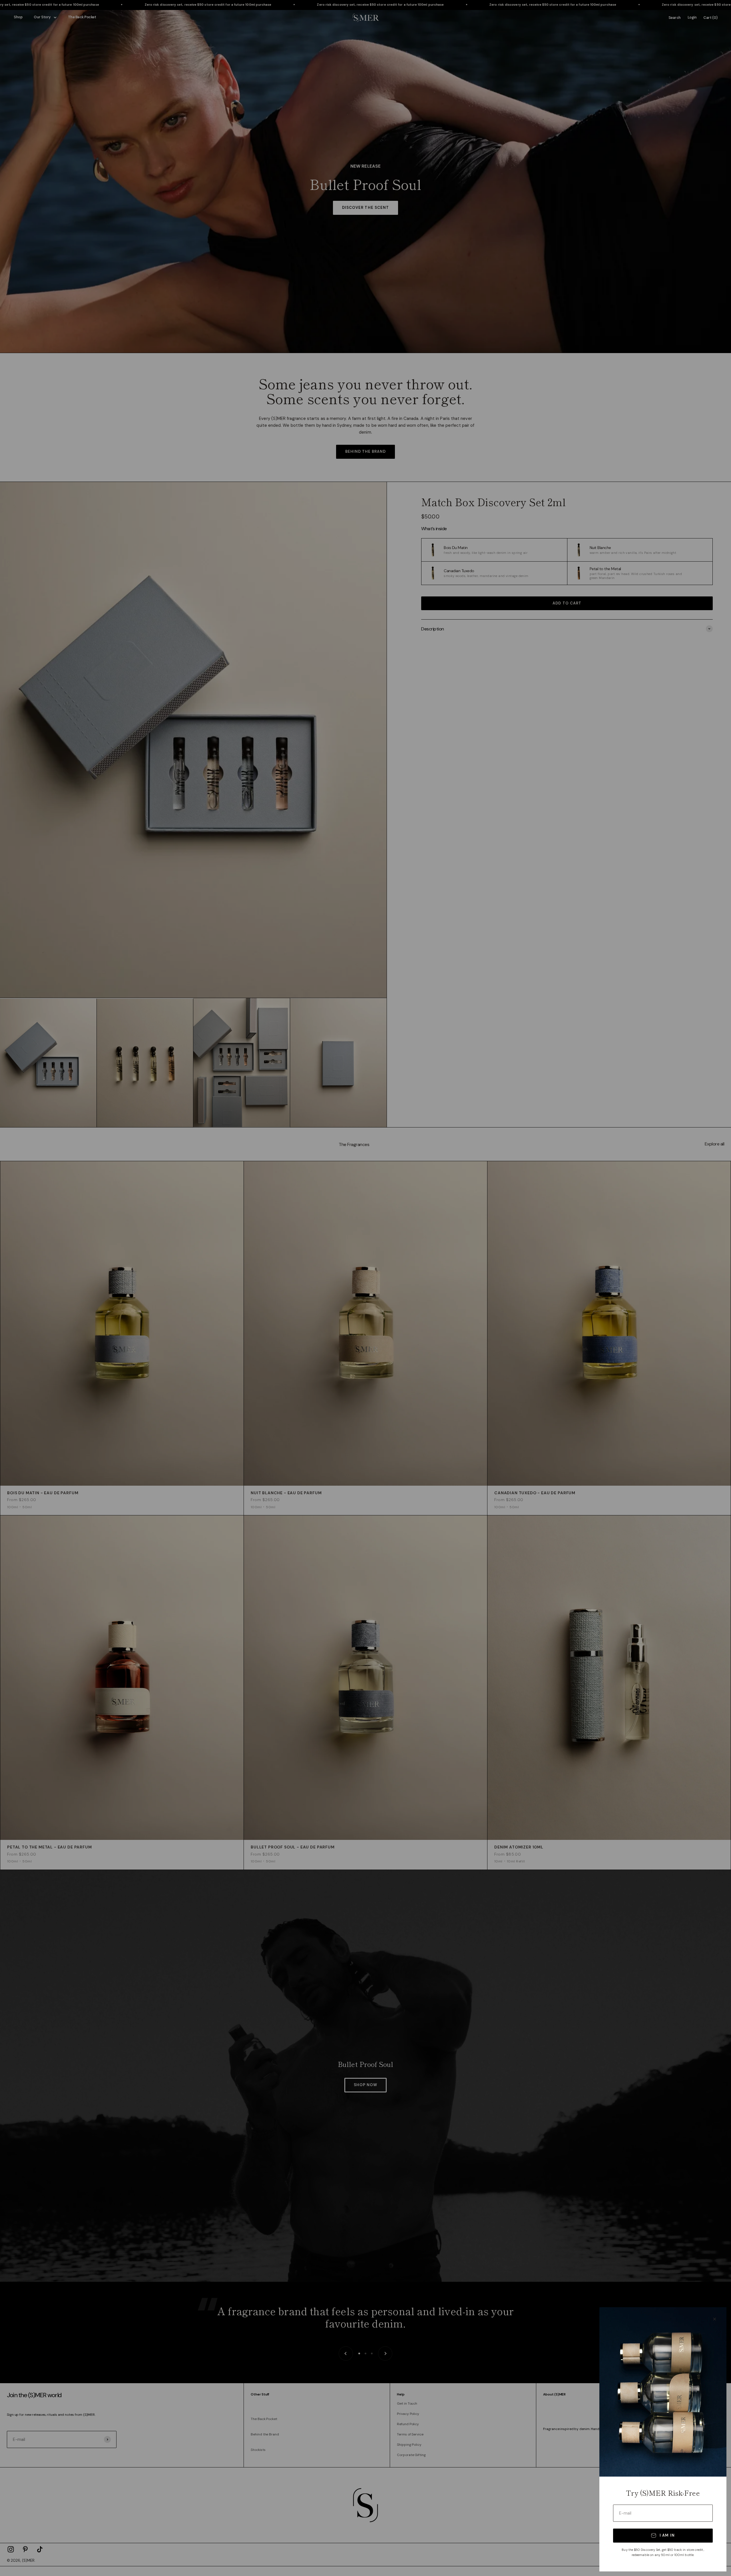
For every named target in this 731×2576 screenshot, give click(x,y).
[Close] (715, 2319)
